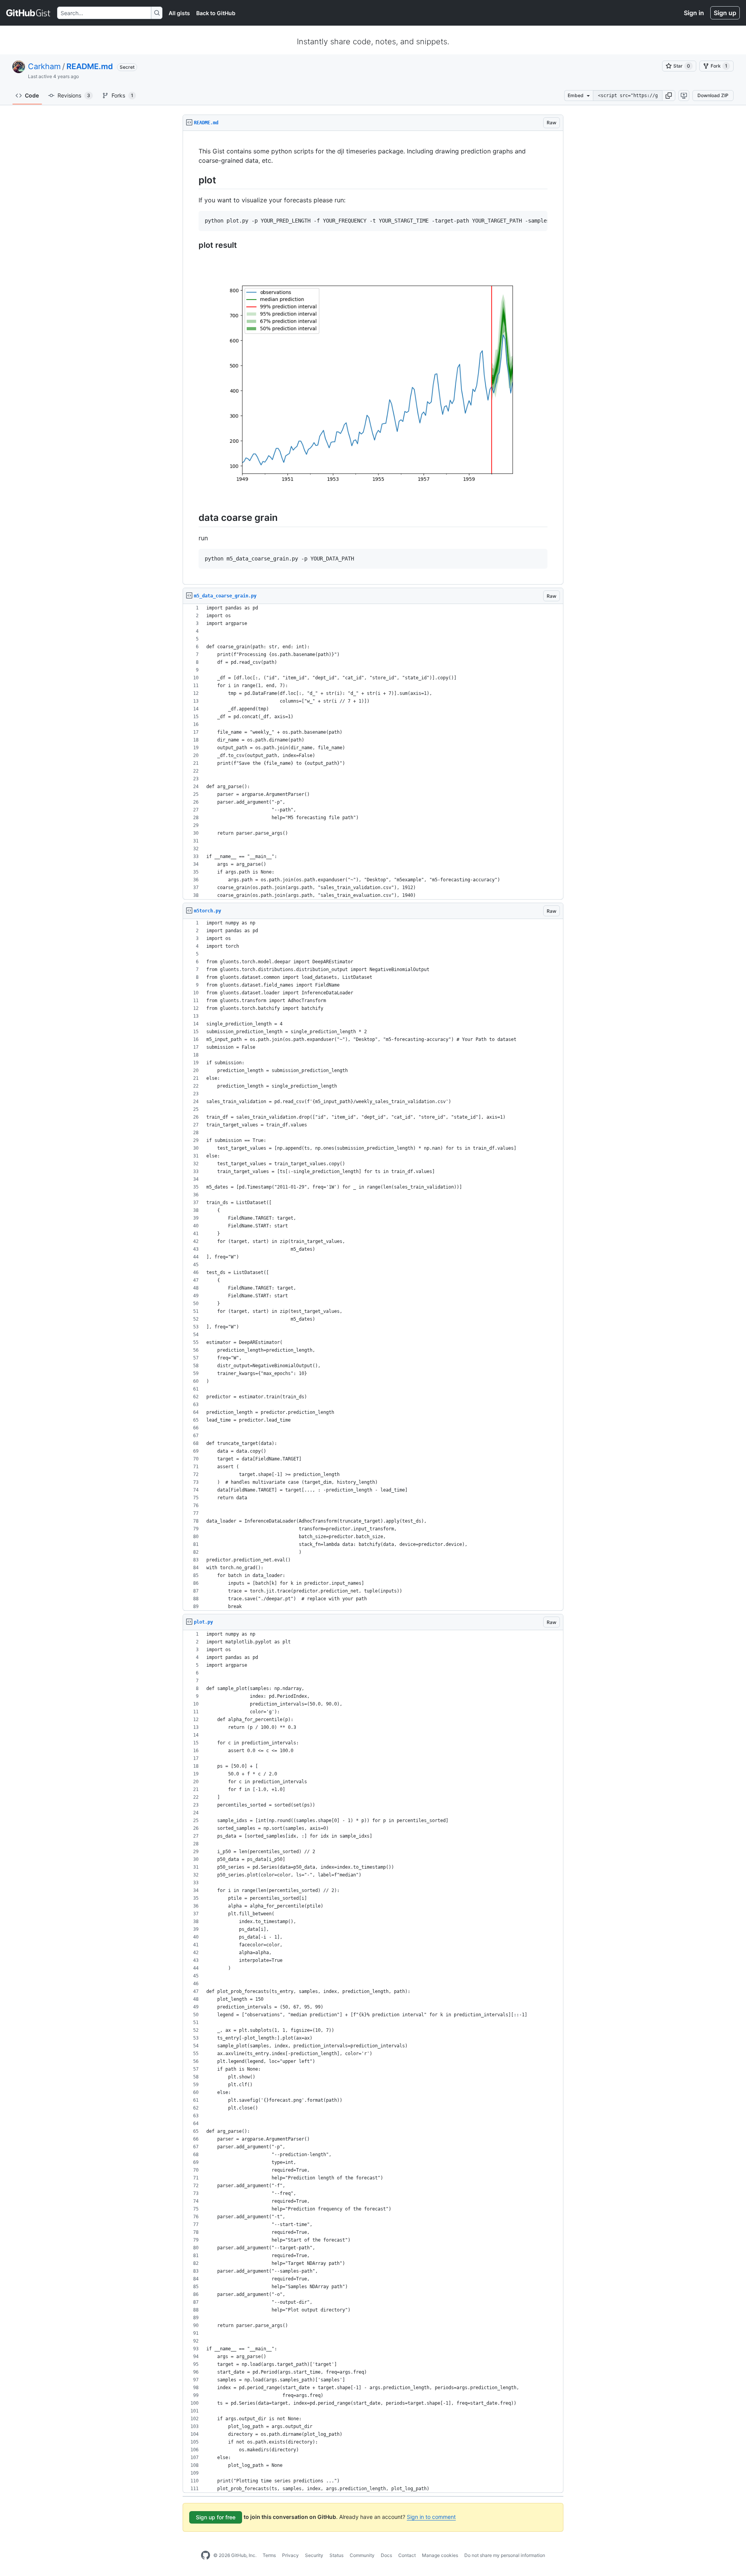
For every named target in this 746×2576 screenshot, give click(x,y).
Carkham (44, 66)
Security (314, 2555)
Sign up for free (216, 2517)
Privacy (290, 2555)
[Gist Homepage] (29, 13)
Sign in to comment (431, 2517)
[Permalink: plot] (193, 180)
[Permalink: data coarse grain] (193, 518)
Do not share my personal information (505, 2555)
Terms (269, 2555)
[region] (373, 358)
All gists (179, 13)
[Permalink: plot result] (193, 245)
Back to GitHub (216, 13)
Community (362, 2555)
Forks (122, 95)
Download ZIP (713, 95)
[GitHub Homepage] (206, 2555)
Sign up (725, 13)
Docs (386, 2555)
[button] (669, 96)
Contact (407, 2555)
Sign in (694, 13)
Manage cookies (440, 2555)
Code (32, 95)
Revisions (74, 95)
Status (336, 2555)
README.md (90, 66)
